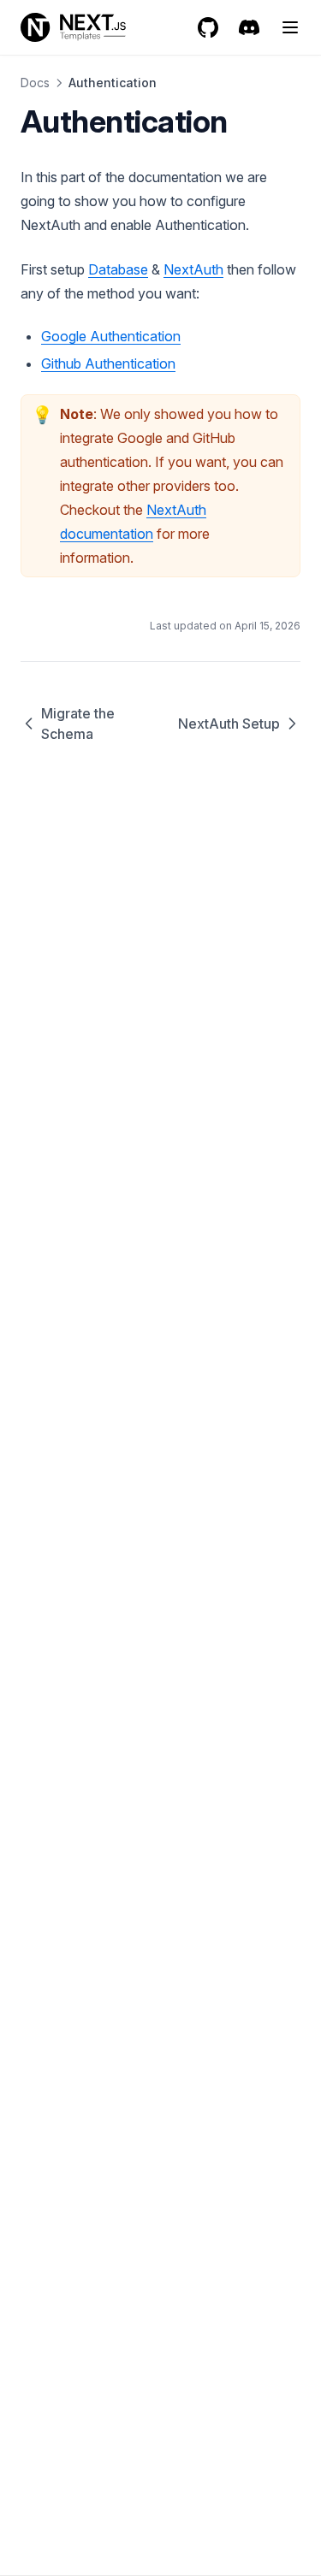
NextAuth (193, 269)
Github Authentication (108, 363)
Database (118, 269)
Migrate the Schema (78, 724)
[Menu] (290, 27)
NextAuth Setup (229, 724)
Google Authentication (111, 336)
